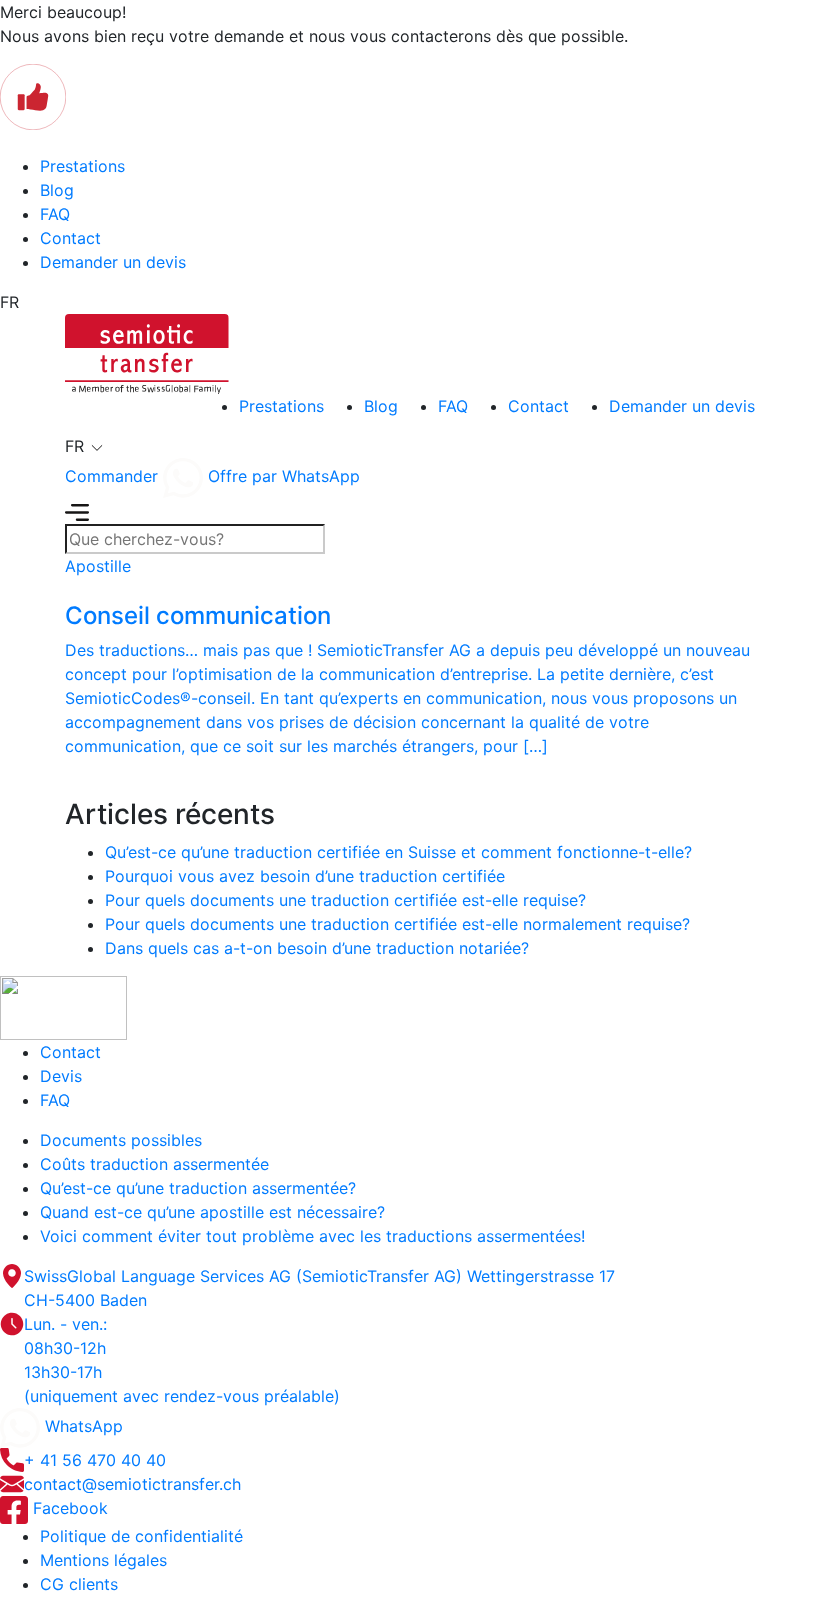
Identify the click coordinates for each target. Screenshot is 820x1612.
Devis (61, 1076)
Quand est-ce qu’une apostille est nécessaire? (212, 1212)
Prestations (82, 166)
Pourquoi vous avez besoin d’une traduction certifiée (305, 876)
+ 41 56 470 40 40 (95, 1460)
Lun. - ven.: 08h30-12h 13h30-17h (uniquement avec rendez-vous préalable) (182, 1360)
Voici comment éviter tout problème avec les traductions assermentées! (312, 1236)
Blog (57, 190)
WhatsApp (81, 1426)
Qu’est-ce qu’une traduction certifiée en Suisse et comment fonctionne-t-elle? (398, 852)
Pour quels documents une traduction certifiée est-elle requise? (345, 900)
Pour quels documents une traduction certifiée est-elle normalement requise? (397, 924)
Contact (70, 238)
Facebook (68, 1508)
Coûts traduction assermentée (154, 1164)
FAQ (55, 214)
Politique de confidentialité (141, 1536)
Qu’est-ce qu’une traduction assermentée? (198, 1188)
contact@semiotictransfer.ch (132, 1484)
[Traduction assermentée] (147, 352)
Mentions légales (103, 1560)
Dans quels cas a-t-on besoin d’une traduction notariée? (317, 948)
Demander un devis (113, 262)
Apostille (98, 566)
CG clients (79, 1584)
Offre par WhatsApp (281, 476)
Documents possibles (121, 1140)
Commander (111, 476)
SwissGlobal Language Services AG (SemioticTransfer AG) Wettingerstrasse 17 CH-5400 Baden (319, 1288)
